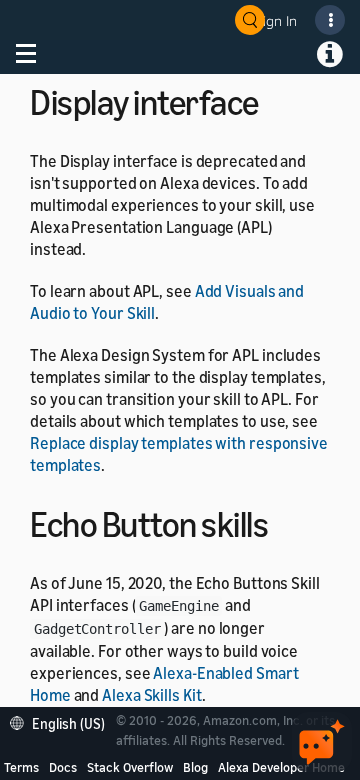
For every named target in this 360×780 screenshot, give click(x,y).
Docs (63, 767)
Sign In (276, 20)
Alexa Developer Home (281, 767)
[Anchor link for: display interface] (276, 99)
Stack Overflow (130, 767)
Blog (195, 767)
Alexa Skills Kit (151, 695)
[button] (62, 721)
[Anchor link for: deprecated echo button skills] (285, 521)
